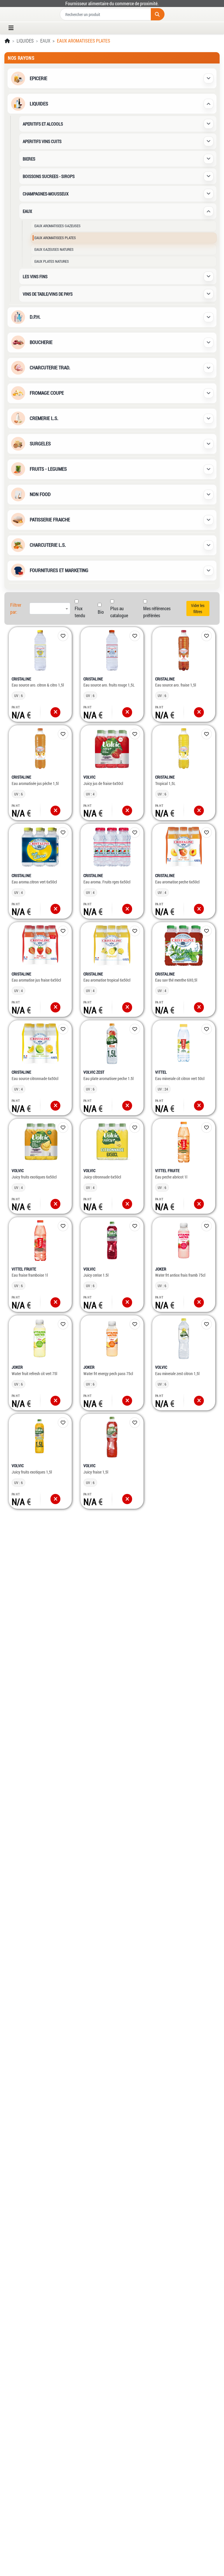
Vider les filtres (198, 608)
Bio (101, 612)
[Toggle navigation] (13, 28)
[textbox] (50, 608)
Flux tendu (80, 612)
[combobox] (50, 608)
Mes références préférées (157, 612)
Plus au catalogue (119, 612)
